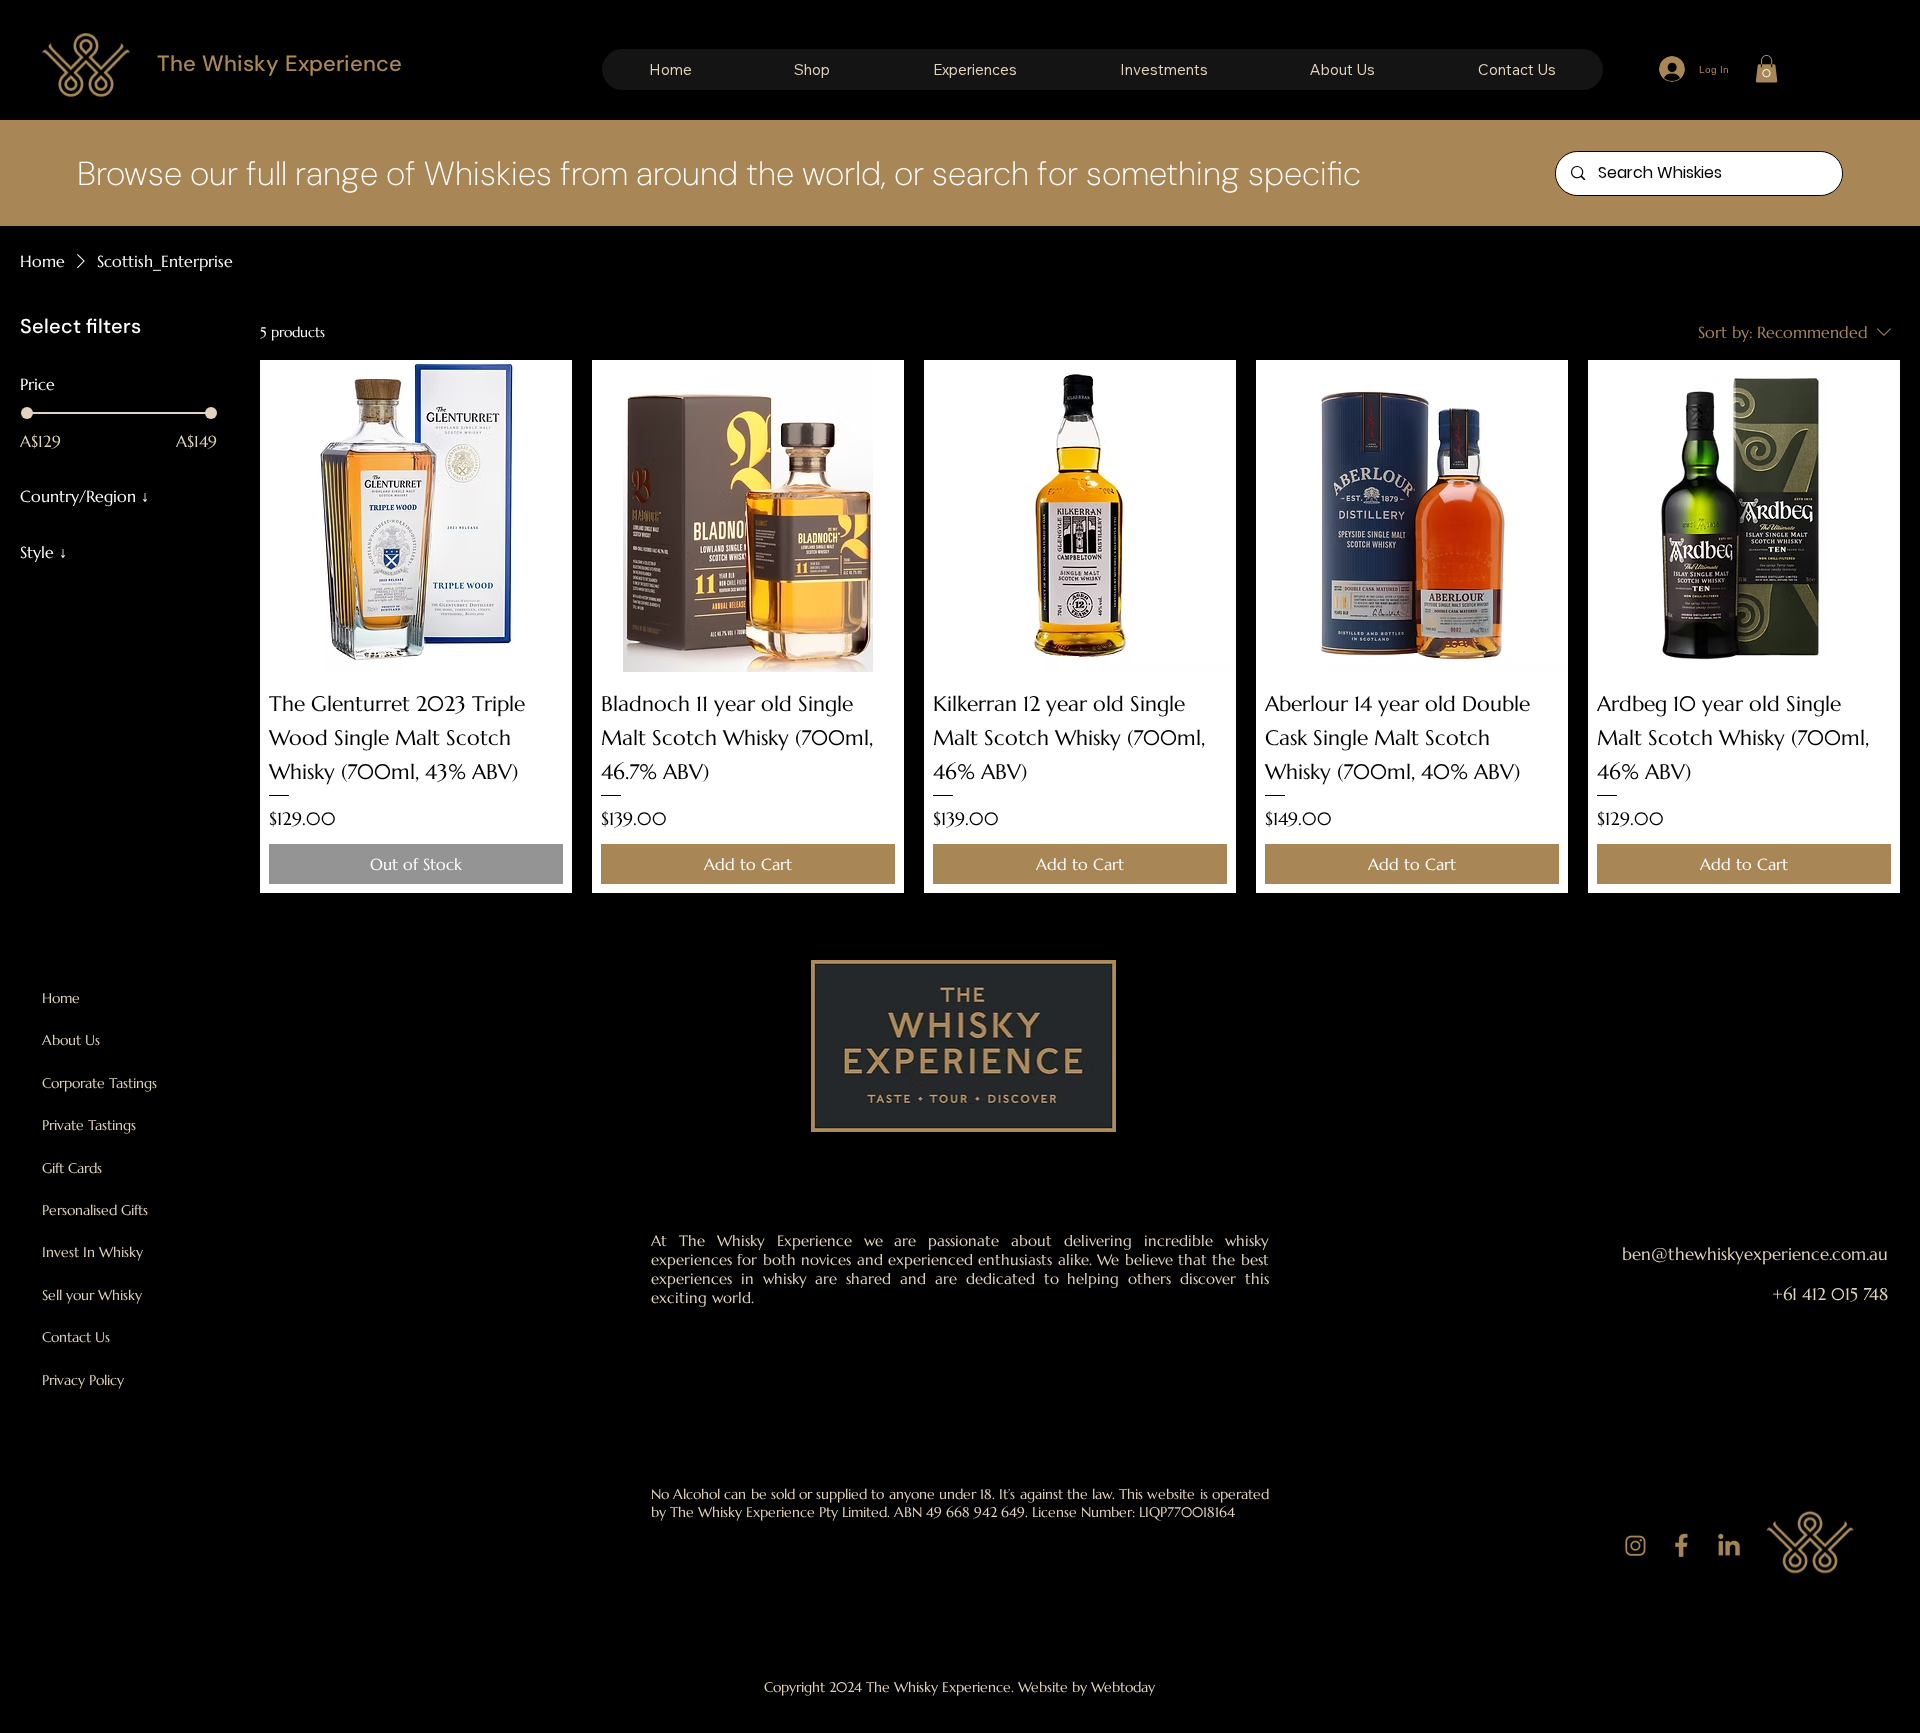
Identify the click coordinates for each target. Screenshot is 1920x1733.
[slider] (27, 414)
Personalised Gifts (95, 1210)
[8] (1728, 1546)
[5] (1682, 1546)
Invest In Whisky (92, 1252)
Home (61, 998)
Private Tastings (89, 1125)
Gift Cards (72, 1168)
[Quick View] (416, 516)
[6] (1635, 1546)
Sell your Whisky (92, 1295)
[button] (812, 69)
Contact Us (76, 1337)
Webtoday (1123, 1687)
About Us (71, 1040)
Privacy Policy (83, 1380)
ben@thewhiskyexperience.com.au (1755, 1254)
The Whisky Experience (279, 63)
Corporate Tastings (99, 1083)
